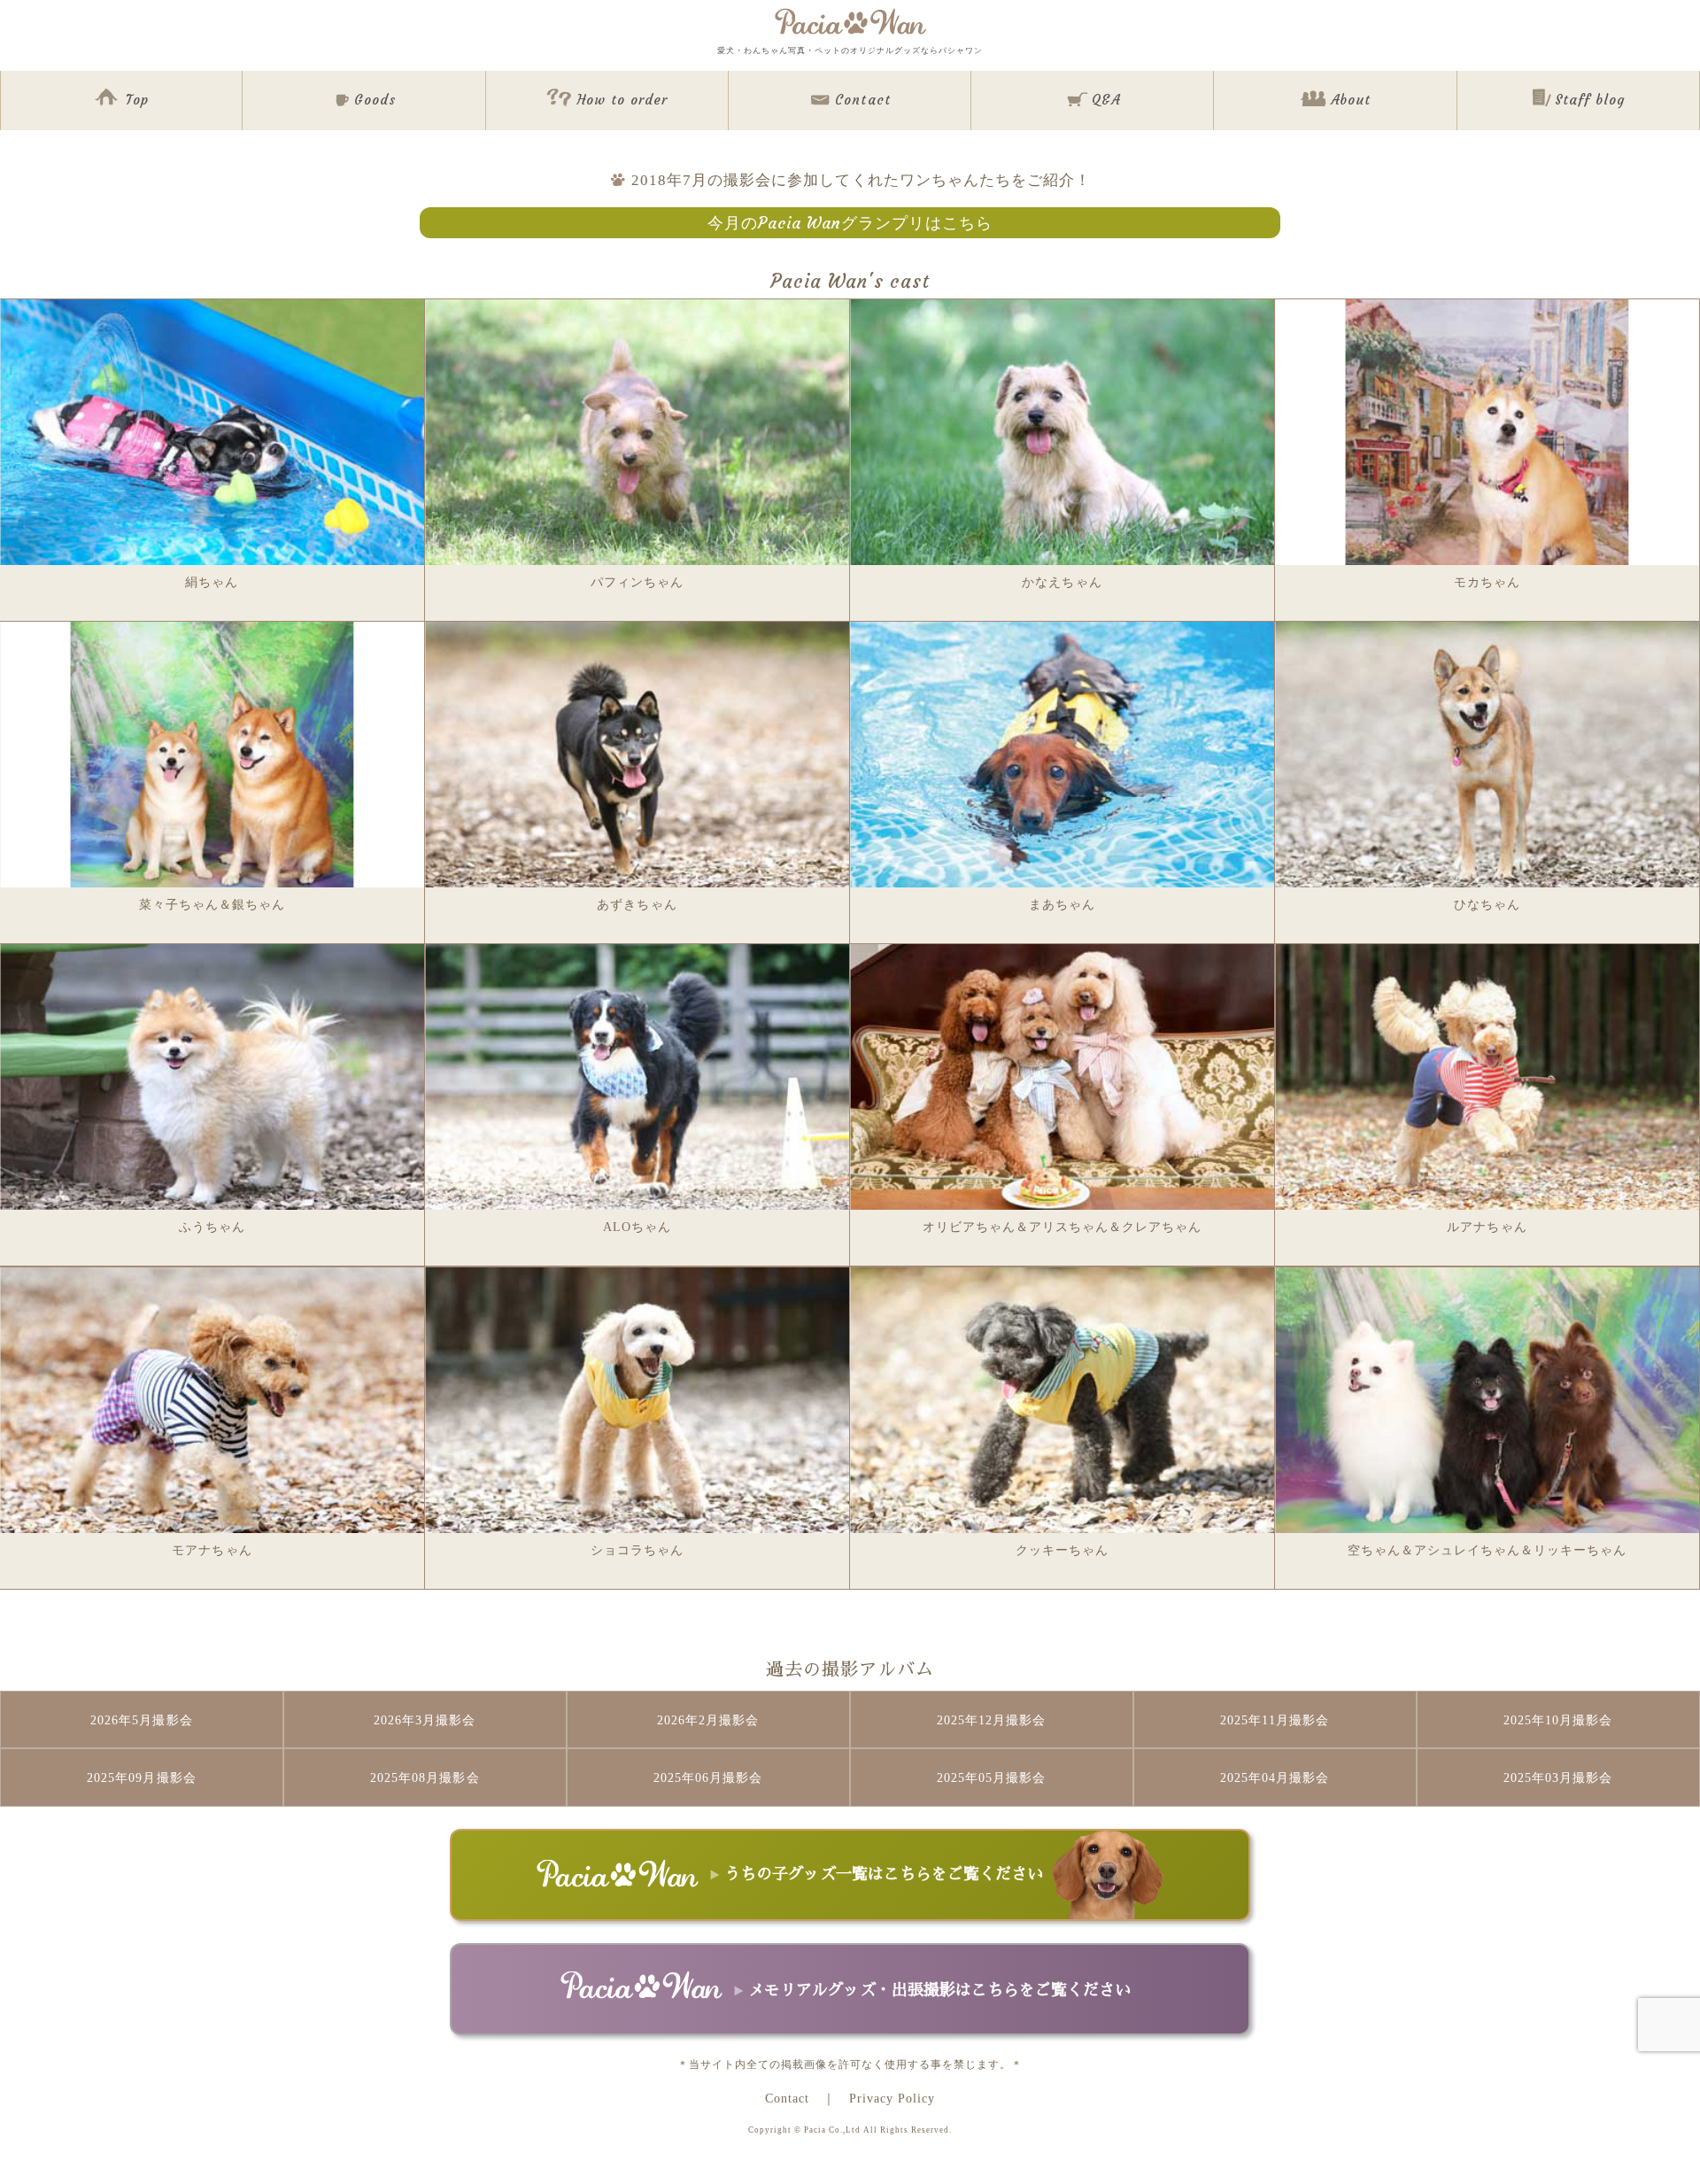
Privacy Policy (892, 2098)
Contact (787, 2098)
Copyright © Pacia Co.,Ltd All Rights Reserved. (850, 2130)
